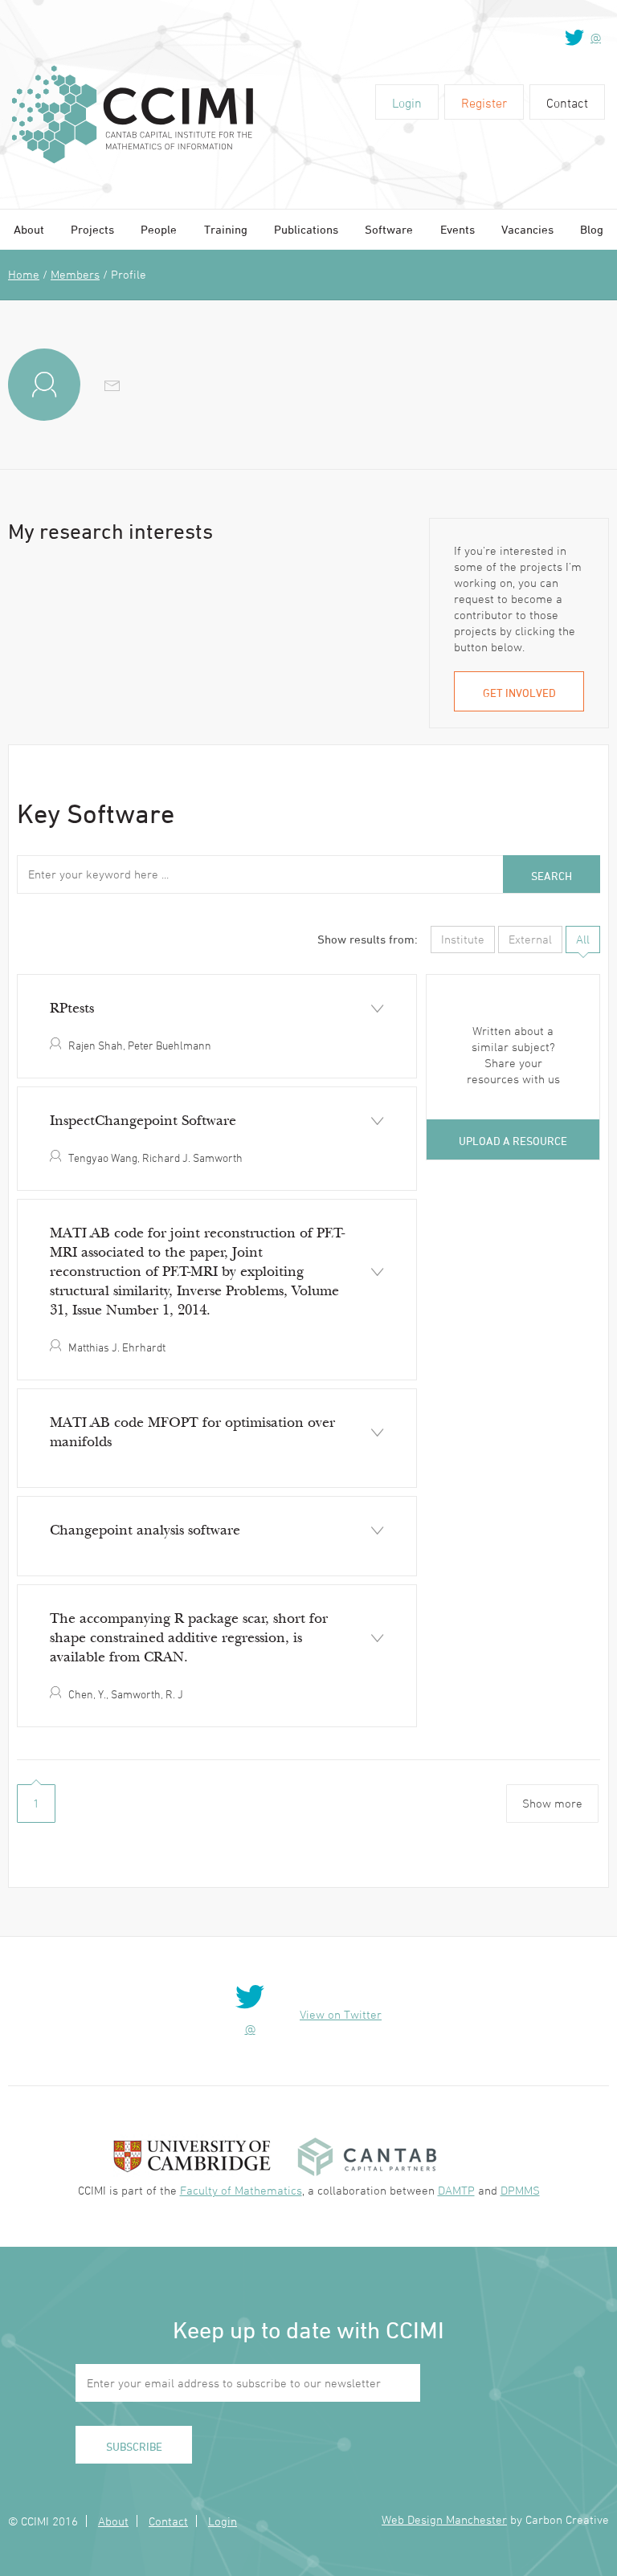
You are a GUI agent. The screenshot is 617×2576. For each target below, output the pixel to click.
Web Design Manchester (444, 2519)
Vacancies (527, 229)
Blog (592, 229)
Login (407, 103)
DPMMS (520, 2190)
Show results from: (368, 939)
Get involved (519, 693)
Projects (92, 229)
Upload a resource (513, 1141)
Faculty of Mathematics (241, 2190)
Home (24, 274)
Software (389, 229)
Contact (567, 103)
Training (226, 229)
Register (484, 103)
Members (75, 274)
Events (458, 229)
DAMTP (456, 2190)
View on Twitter (341, 2014)
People (159, 229)
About (29, 229)
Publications (306, 229)
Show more (552, 1803)
